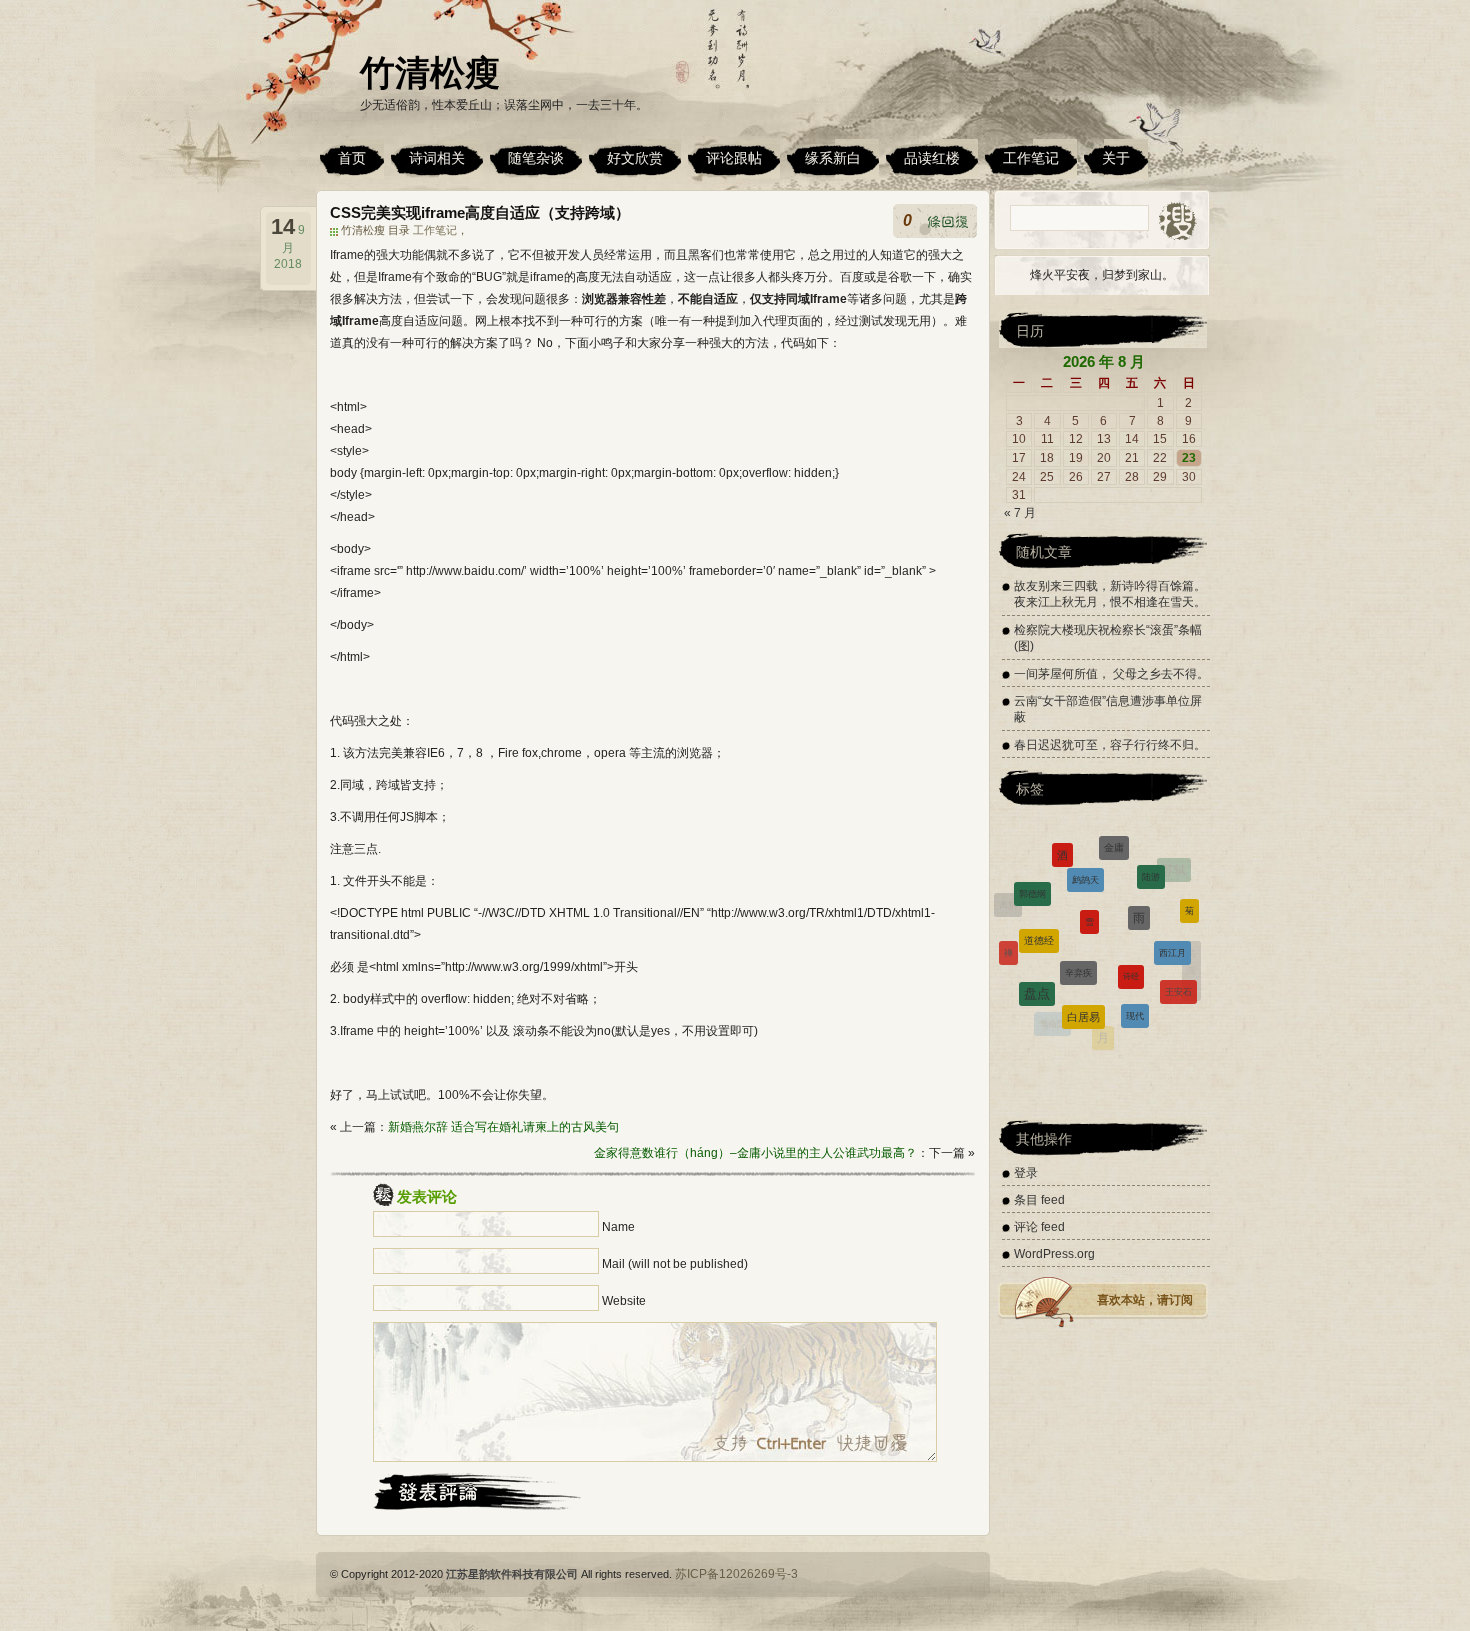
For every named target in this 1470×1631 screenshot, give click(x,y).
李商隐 (1052, 1012)
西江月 (1172, 920)
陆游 (1151, 856)
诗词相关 (437, 158)
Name (618, 1227)
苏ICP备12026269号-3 (736, 1574)
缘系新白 (833, 158)
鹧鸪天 (1085, 850)
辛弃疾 (1078, 929)
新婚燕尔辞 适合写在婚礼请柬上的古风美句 (503, 1127)
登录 (1026, 1173)
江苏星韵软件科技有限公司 (512, 1574)
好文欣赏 (635, 158)
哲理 (1093, 1037)
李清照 (1016, 986)
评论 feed (1039, 1227)
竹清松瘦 (430, 72)
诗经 (1131, 933)
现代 (1135, 984)
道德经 (1039, 905)
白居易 (1083, 982)
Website (624, 1301)
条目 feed (1039, 1200)
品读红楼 (932, 158)
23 (1189, 458)
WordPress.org (1054, 1254)
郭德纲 (1032, 873)
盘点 (1037, 964)
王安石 (1178, 971)
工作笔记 (1031, 158)
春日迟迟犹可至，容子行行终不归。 (1110, 745)
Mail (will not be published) (675, 1264)
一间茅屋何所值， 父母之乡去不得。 (1111, 674)
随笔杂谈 (536, 158)
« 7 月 (1020, 513)
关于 (1116, 158)
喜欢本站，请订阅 (1145, 1300)
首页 (352, 158)
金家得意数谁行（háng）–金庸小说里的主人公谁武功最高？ (755, 1153)
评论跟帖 (734, 158)
